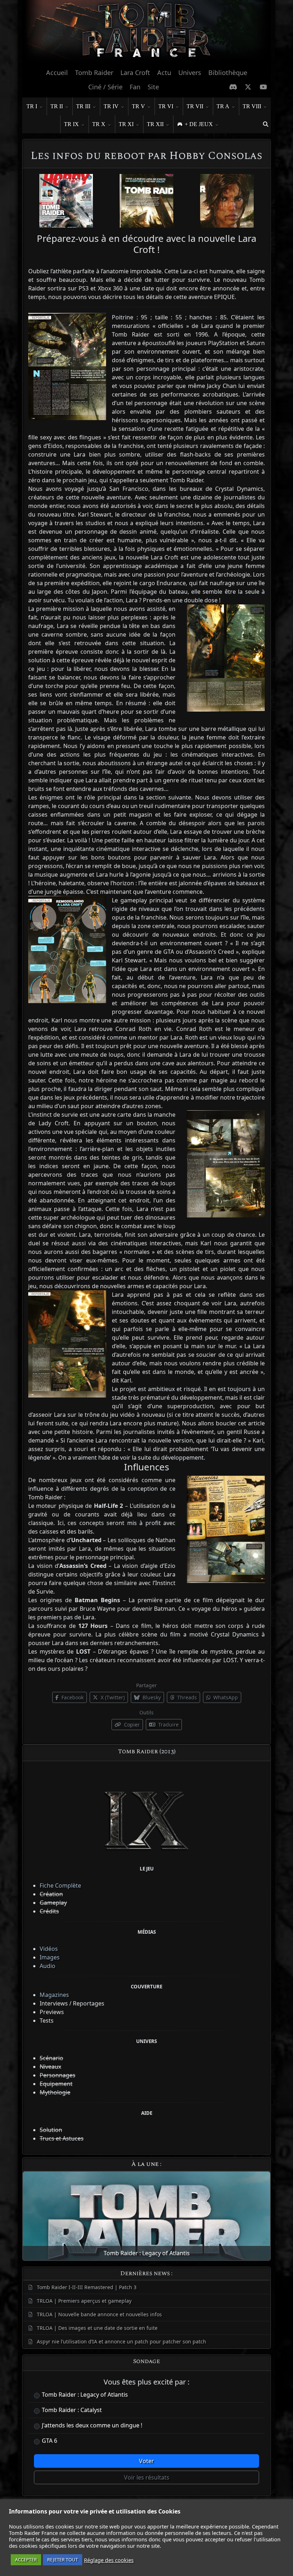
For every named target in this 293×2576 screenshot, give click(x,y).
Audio (48, 1966)
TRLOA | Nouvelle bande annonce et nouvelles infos (99, 2314)
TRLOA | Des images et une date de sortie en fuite (97, 2328)
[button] (265, 124)
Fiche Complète (60, 1885)
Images (50, 1957)
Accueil (57, 73)
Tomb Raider (94, 73)
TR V (138, 106)
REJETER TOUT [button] (63, 2560)
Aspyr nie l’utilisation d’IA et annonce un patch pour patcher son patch (121, 2341)
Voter (146, 2461)
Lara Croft (135, 73)
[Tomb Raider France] (146, 32)
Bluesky (151, 1697)
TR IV (111, 106)
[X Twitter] (248, 87)
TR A (223, 106)
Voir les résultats (147, 2477)
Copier (131, 1725)
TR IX (71, 124)
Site (153, 87)
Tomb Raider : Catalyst (72, 2410)
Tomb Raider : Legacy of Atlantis (85, 2395)
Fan (135, 87)
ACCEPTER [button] (26, 2560)
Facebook (72, 1697)
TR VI (166, 106)
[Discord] (233, 87)
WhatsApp (225, 1697)
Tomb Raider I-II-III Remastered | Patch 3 (87, 2287)
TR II (57, 106)
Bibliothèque (228, 73)
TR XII (155, 124)
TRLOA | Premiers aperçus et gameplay (84, 2301)
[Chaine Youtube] (264, 87)
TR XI (126, 124)
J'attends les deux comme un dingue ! (92, 2425)
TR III (83, 106)
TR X (99, 124)
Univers (190, 73)
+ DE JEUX (199, 124)
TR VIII (252, 106)
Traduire (168, 1725)
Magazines (54, 1995)
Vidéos (49, 1949)
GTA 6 (49, 2441)
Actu (164, 73)
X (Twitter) (112, 1697)
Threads (186, 1697)
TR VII (195, 106)
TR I (32, 106)
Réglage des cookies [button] (109, 2560)
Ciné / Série (105, 87)
